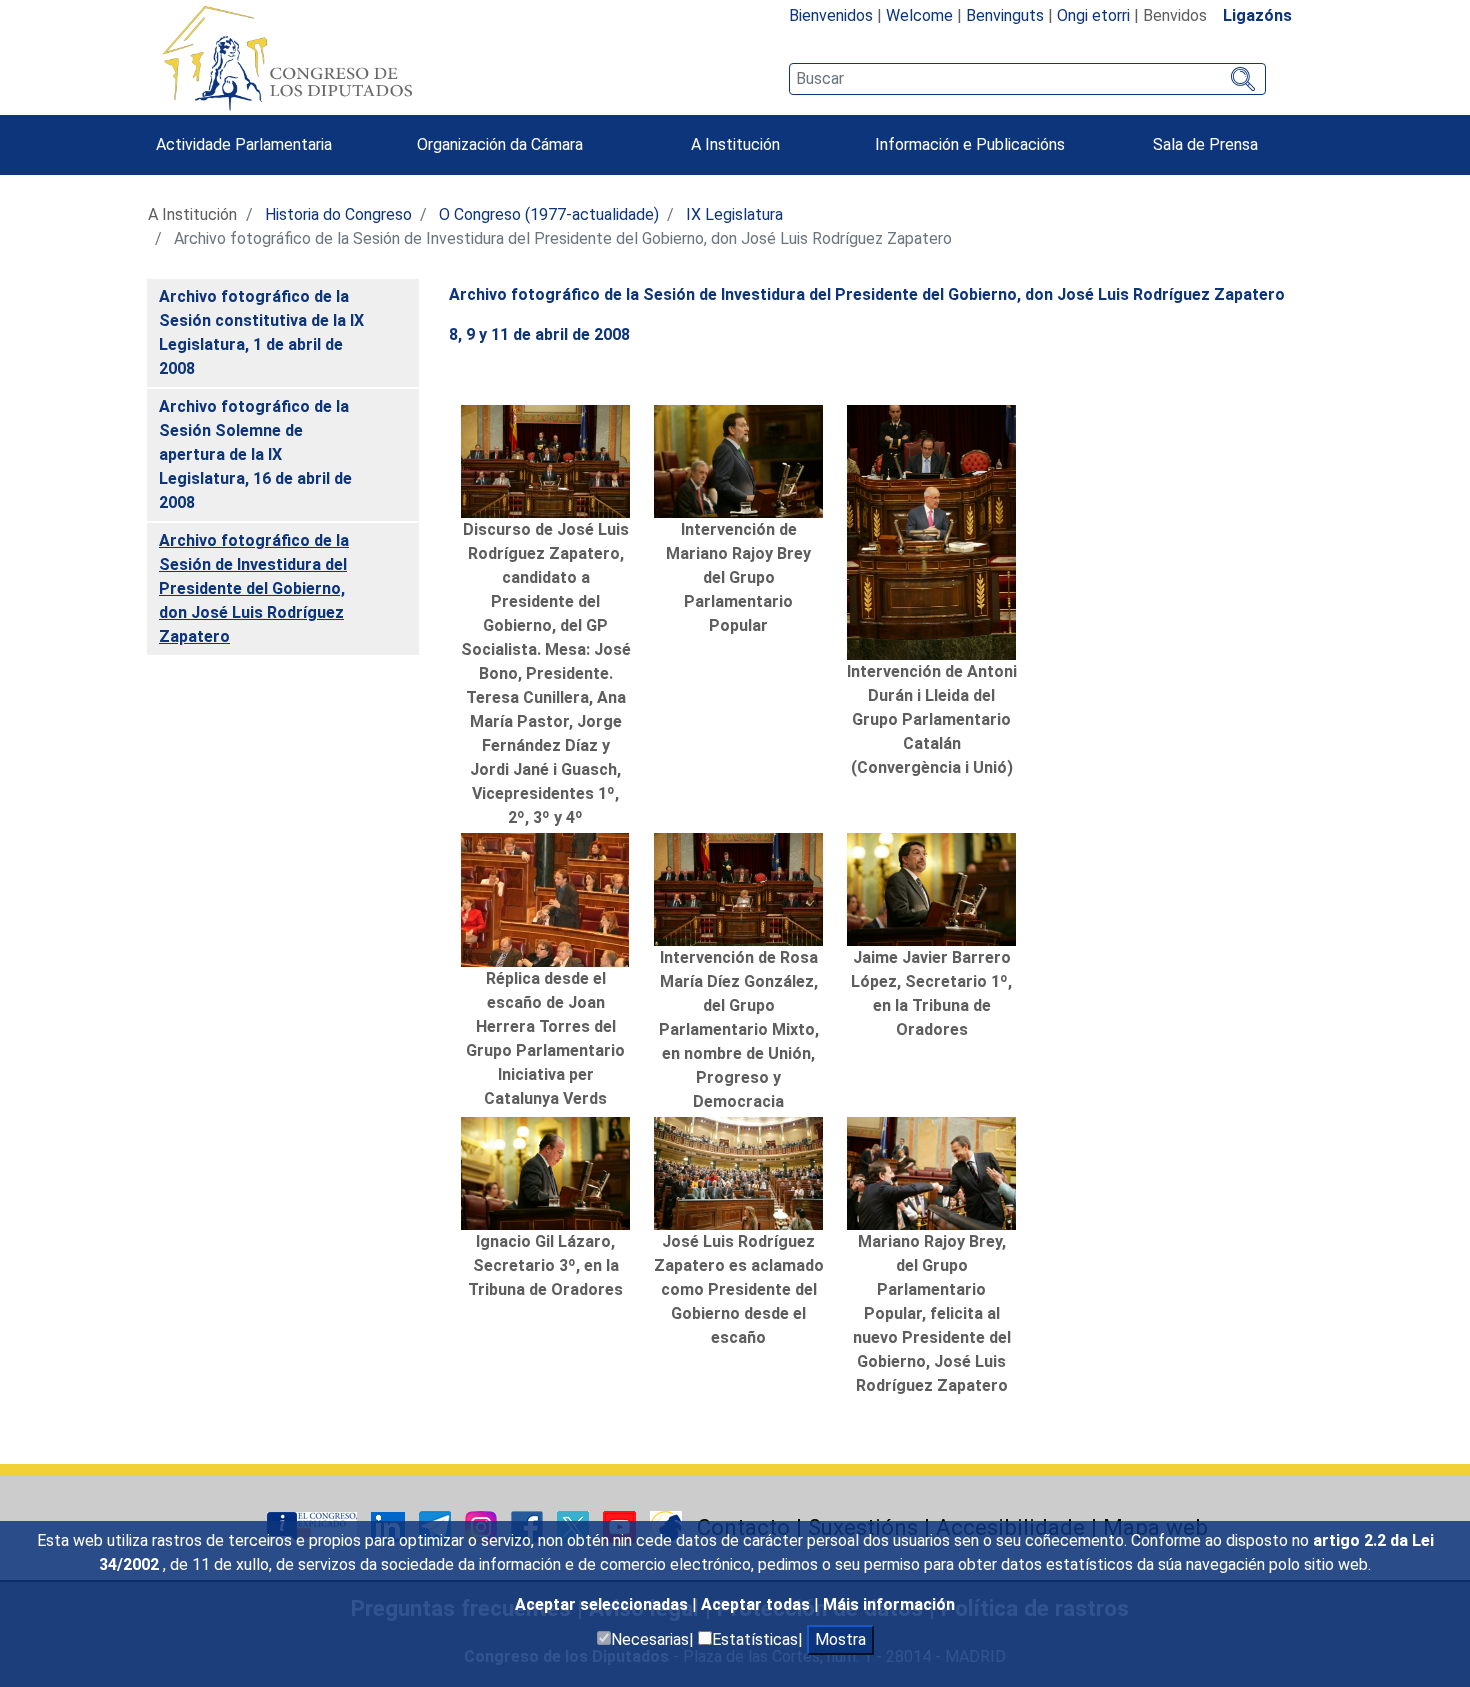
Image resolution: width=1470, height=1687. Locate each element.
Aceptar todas (757, 1604)
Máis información (889, 1604)
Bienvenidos (831, 15)
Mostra (840, 1639)
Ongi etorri (1093, 15)
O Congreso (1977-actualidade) (549, 214)
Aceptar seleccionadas (603, 1604)
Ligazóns (1257, 15)
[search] (1027, 79)
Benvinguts (1005, 15)
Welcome (919, 15)
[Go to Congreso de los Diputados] (287, 58)
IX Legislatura (734, 214)
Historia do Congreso (338, 214)
